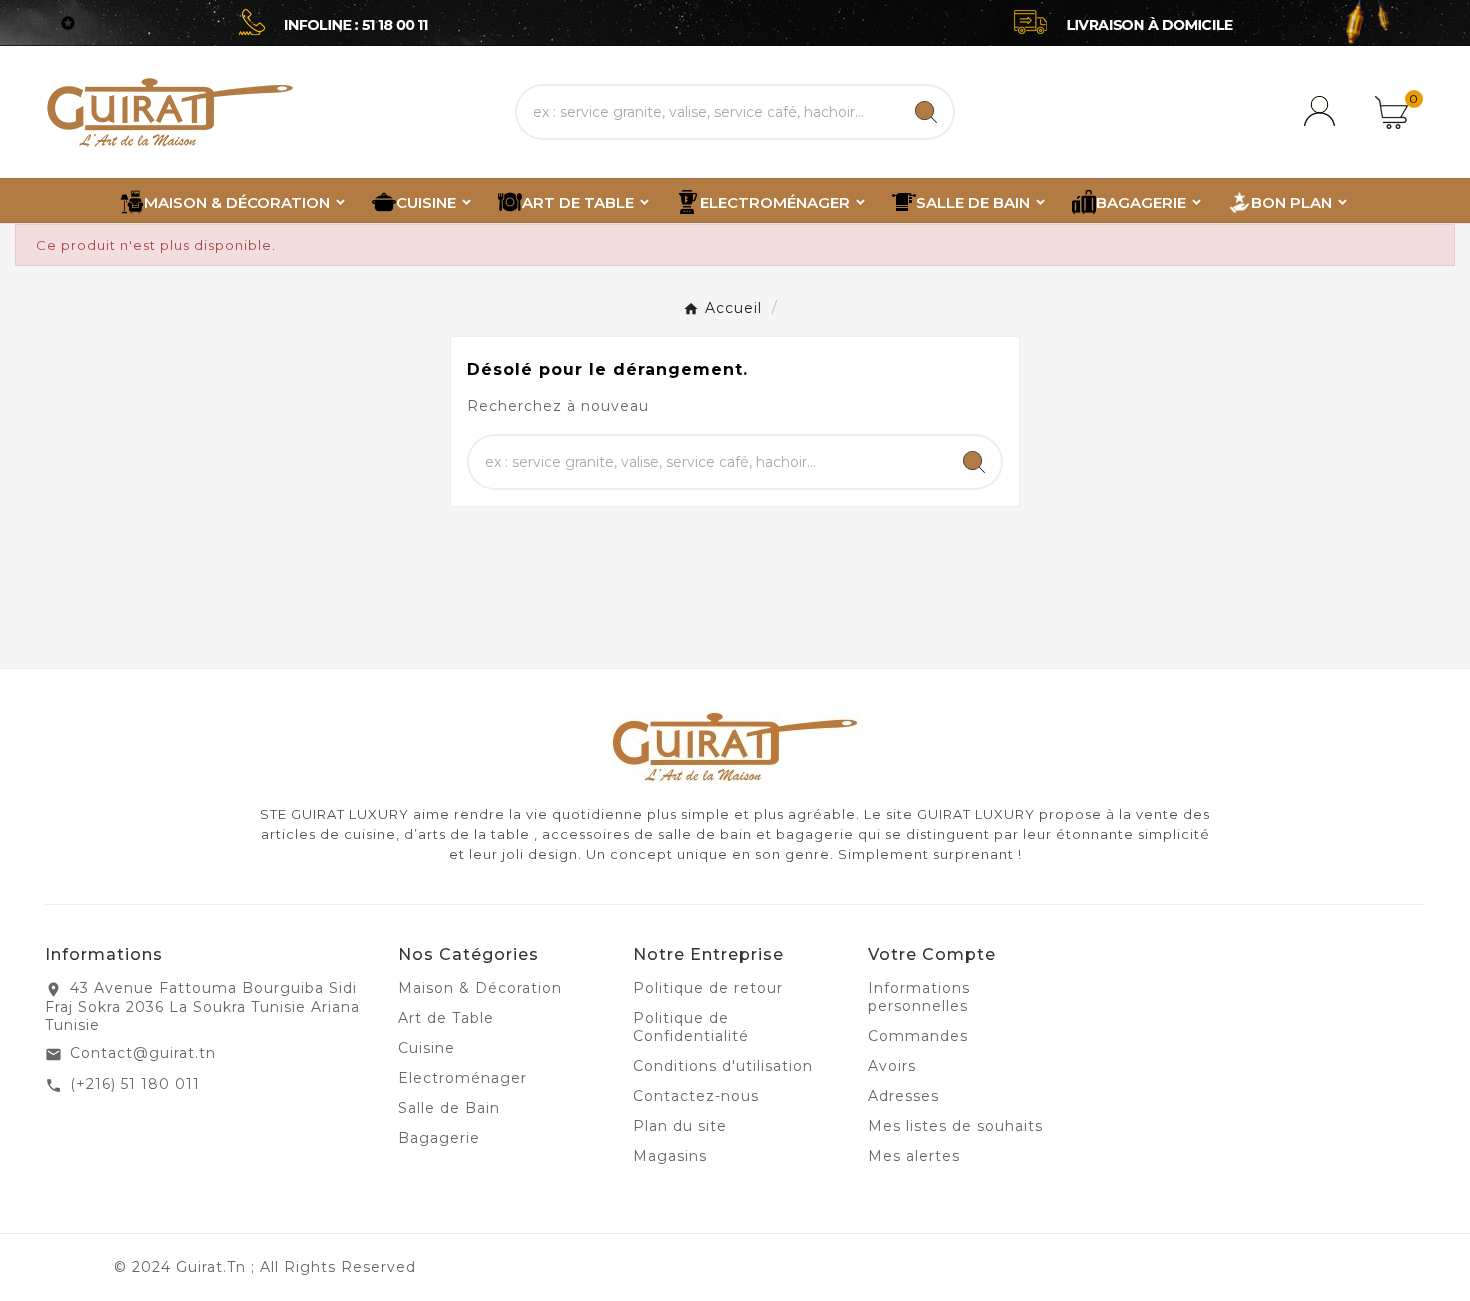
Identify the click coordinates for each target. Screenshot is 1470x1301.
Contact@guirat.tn (143, 1053)
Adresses (903, 1096)
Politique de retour (708, 988)
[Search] (926, 112)
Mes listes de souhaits (955, 1126)
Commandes (918, 1036)
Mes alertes (914, 1156)
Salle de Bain (449, 1108)
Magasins (670, 1156)
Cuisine (426, 1048)
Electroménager (462, 1078)
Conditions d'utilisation (723, 1066)
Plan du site (680, 1126)
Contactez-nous (696, 1096)
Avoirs (892, 1066)
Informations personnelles (919, 997)
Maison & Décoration (480, 988)
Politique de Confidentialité (691, 1027)
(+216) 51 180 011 (135, 1084)
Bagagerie (439, 1138)
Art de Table (446, 1018)
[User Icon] (1323, 112)
